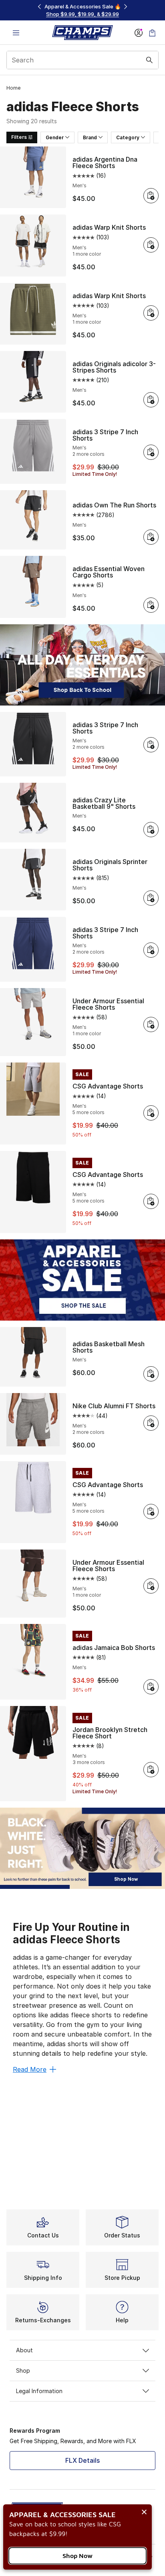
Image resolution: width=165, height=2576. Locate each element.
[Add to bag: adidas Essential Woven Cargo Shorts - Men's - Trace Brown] (151, 605)
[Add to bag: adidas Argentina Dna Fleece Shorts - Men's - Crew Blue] (151, 196)
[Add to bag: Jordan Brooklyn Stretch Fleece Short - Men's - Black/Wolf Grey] (151, 1770)
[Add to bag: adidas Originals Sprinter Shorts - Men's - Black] (151, 898)
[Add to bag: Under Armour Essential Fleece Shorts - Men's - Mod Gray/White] (151, 1024)
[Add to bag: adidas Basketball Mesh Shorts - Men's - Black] (151, 1374)
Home (13, 88)
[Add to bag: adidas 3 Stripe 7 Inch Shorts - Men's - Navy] (151, 950)
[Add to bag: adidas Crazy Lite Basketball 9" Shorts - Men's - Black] (151, 830)
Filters (19, 137)
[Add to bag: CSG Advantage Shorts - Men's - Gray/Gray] (151, 1113)
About (24, 2350)
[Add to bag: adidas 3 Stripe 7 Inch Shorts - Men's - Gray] (151, 452)
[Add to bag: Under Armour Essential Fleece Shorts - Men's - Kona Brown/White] (151, 1586)
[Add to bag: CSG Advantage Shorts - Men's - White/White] (151, 1512)
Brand (90, 137)
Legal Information (39, 2391)
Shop (23, 2371)
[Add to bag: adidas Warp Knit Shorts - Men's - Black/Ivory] (151, 245)
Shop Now (77, 2556)
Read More (30, 2069)
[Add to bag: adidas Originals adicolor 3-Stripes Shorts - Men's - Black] (151, 400)
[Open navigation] (16, 33)
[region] (82, 10)
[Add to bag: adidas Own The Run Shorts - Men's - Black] (151, 537)
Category (128, 137)
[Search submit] (149, 60)
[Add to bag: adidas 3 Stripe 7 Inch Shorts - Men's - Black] (151, 745)
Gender (55, 137)
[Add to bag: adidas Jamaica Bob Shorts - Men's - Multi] (151, 1687)
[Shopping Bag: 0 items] (152, 33)
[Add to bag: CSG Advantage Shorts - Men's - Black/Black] (151, 1201)
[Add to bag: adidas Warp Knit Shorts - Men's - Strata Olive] (151, 313)
